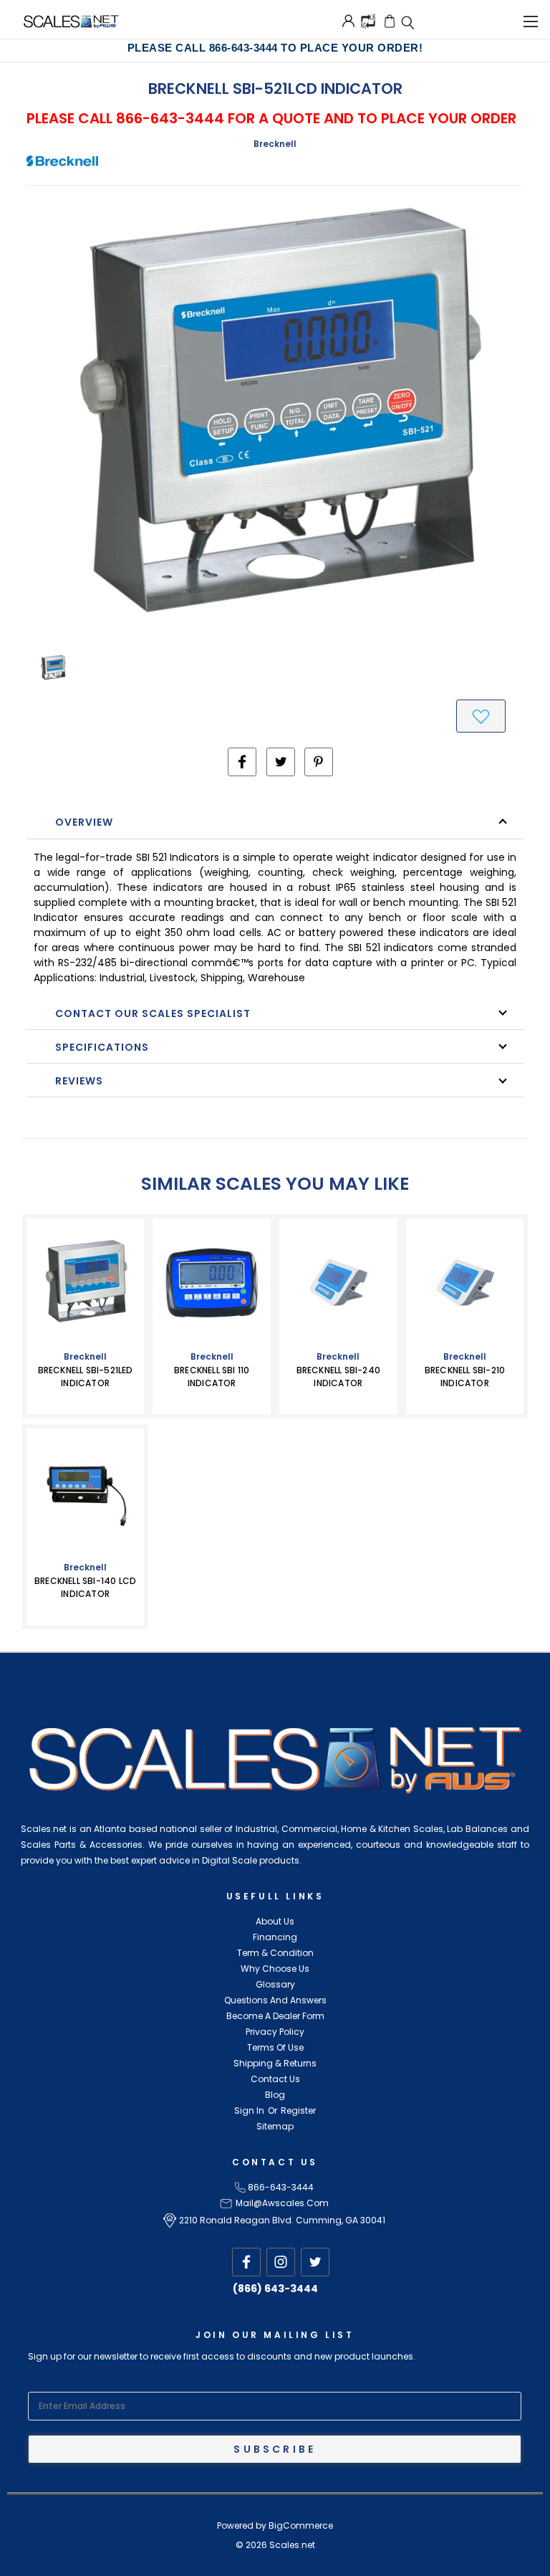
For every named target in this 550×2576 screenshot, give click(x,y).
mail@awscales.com (282, 2203)
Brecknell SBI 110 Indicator (212, 1377)
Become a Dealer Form (275, 2016)
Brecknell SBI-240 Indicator (338, 1377)
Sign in (249, 2110)
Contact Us (275, 2079)
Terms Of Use (275, 2047)
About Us (275, 1921)
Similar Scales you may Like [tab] (275, 1184)
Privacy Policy (275, 2032)
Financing (275, 1937)
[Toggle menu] (530, 19)
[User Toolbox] (348, 21)
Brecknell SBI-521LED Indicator (86, 1377)
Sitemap (275, 2126)
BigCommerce (301, 2525)
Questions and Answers (275, 2000)
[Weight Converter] (368, 20)
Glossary (275, 1984)
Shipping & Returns (275, 2063)
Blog (275, 2095)
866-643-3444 (281, 2187)
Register (298, 2110)
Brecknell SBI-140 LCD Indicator (85, 1587)
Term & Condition (275, 1953)
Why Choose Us (275, 1969)
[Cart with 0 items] (390, 21)
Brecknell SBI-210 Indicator (465, 1377)
